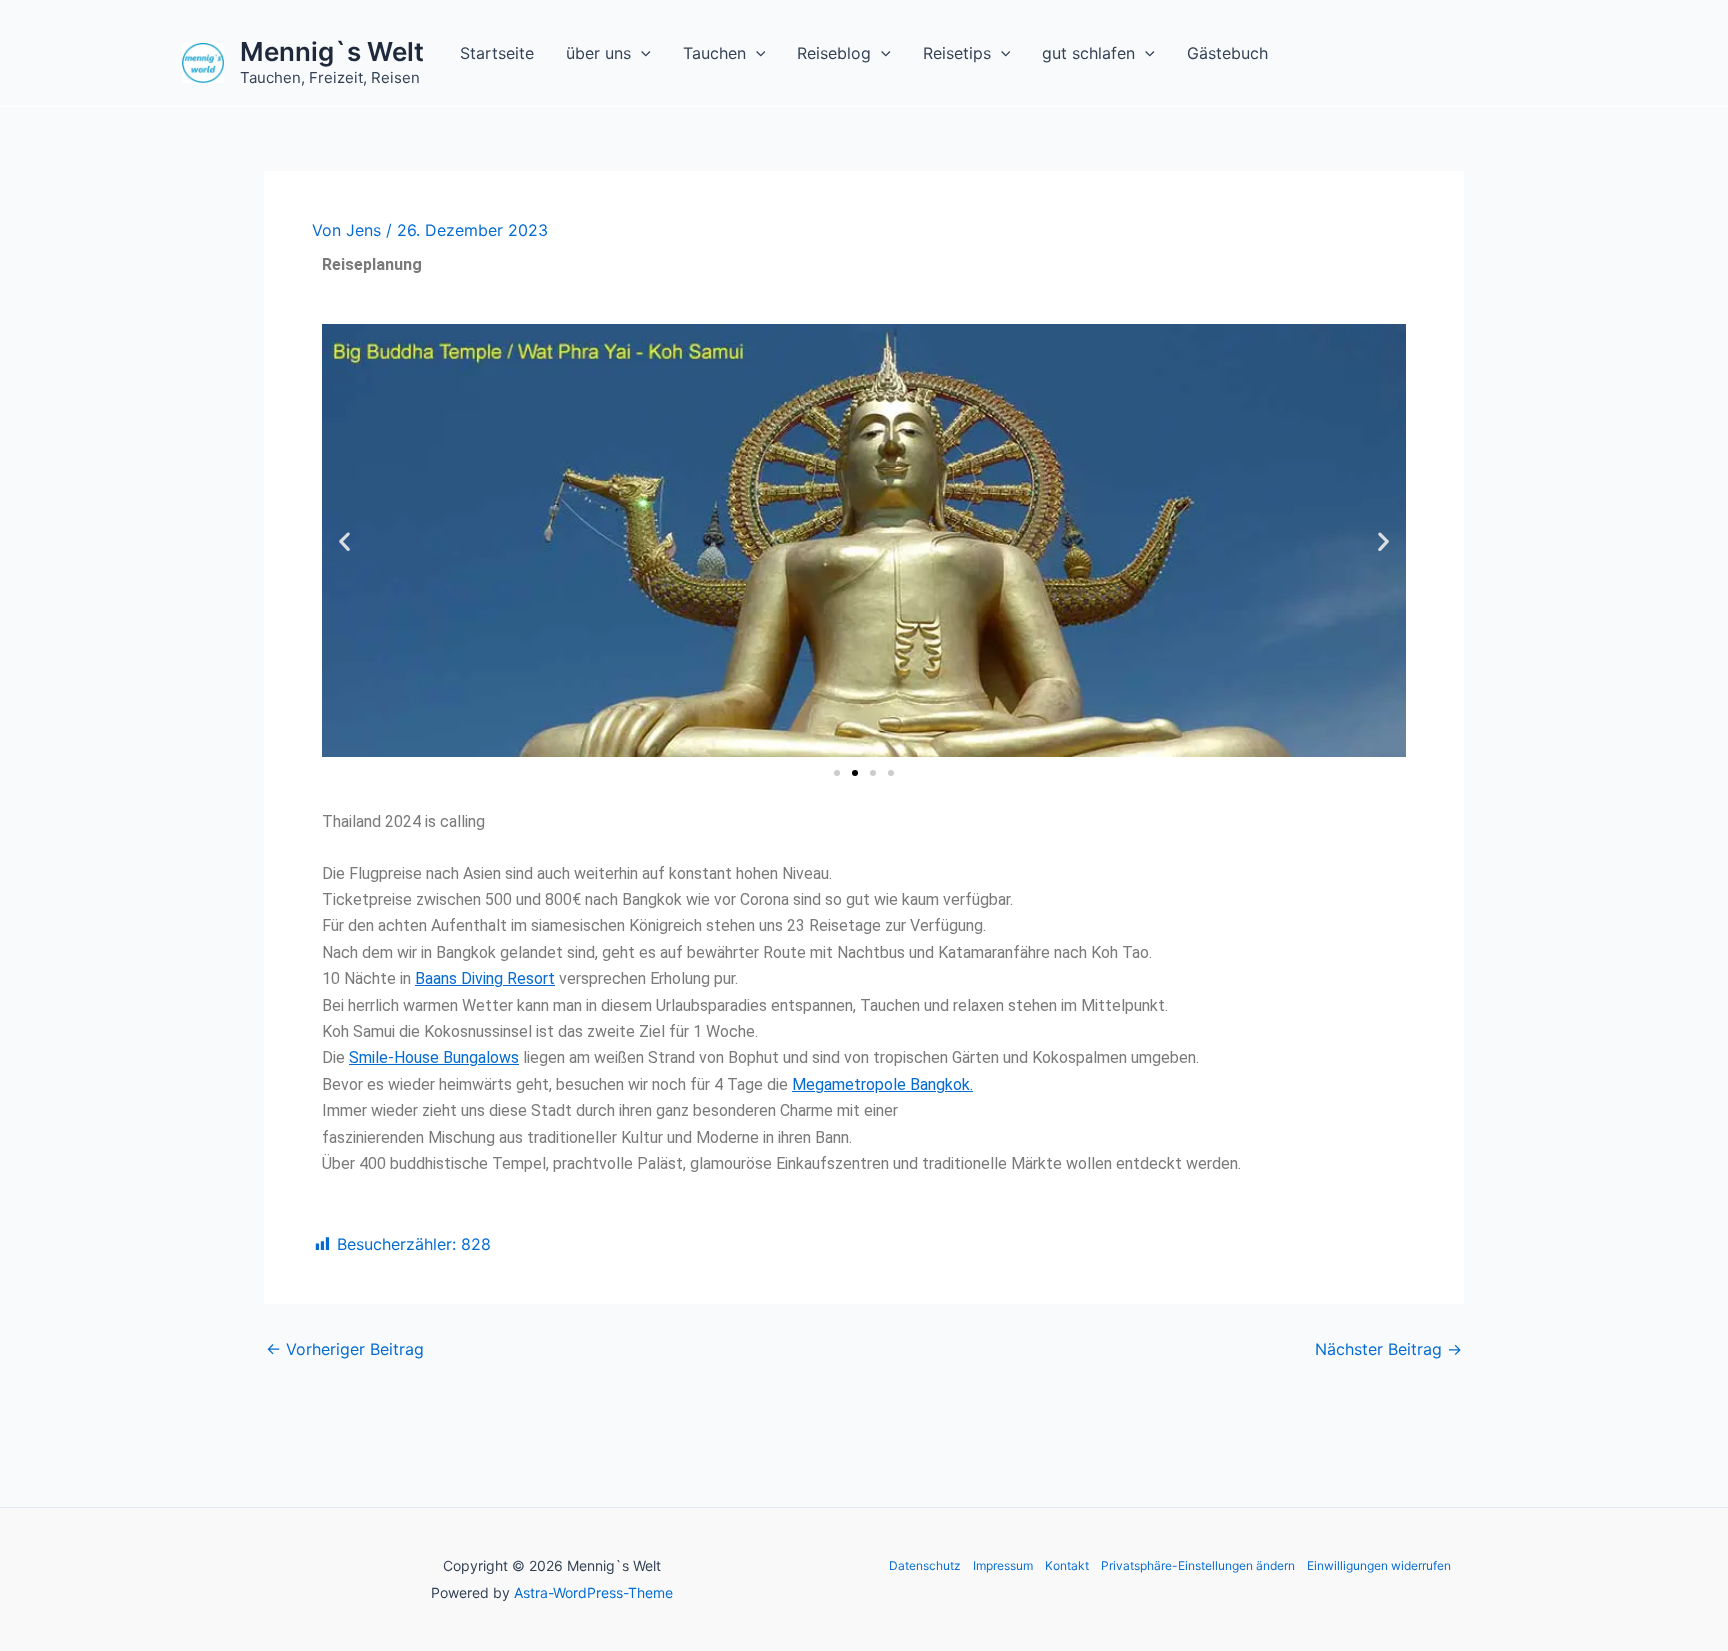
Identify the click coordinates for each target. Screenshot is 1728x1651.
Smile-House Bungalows (434, 1057)
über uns (598, 53)
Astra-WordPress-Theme (593, 1592)
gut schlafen (1088, 53)
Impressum (1003, 1565)
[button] (641, 53)
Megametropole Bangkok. (882, 1084)
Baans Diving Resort (485, 978)
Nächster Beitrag (1388, 1349)
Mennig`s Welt (332, 51)
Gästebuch (1227, 53)
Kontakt (1067, 1565)
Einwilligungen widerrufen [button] (1379, 1565)
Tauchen (714, 53)
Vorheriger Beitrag (345, 1349)
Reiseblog (834, 53)
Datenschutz (925, 1565)
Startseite (497, 53)
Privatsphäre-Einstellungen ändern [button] (1198, 1565)
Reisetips (957, 53)
